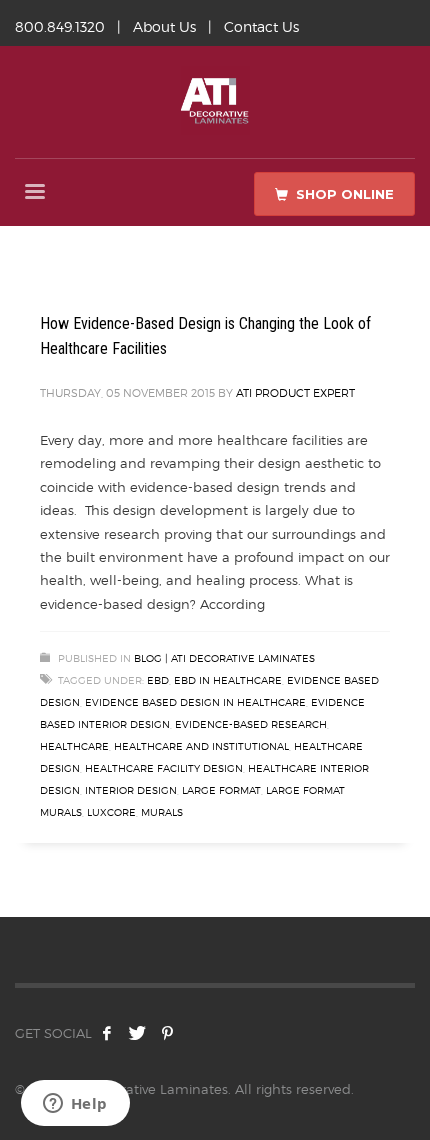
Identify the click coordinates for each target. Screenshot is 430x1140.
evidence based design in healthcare (195, 702)
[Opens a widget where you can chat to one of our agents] (75, 1105)
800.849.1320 (60, 26)
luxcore (111, 812)
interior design (131, 790)
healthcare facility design (164, 768)
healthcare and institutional (201, 746)
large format (221, 790)
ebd (158, 680)
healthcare (74, 746)
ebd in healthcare (228, 680)
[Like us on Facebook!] (107, 1033)
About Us (164, 26)
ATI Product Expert (295, 393)
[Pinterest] (167, 1033)
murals (162, 812)
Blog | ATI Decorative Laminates (224, 658)
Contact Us (261, 26)
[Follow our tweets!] (137, 1033)
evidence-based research (251, 724)
